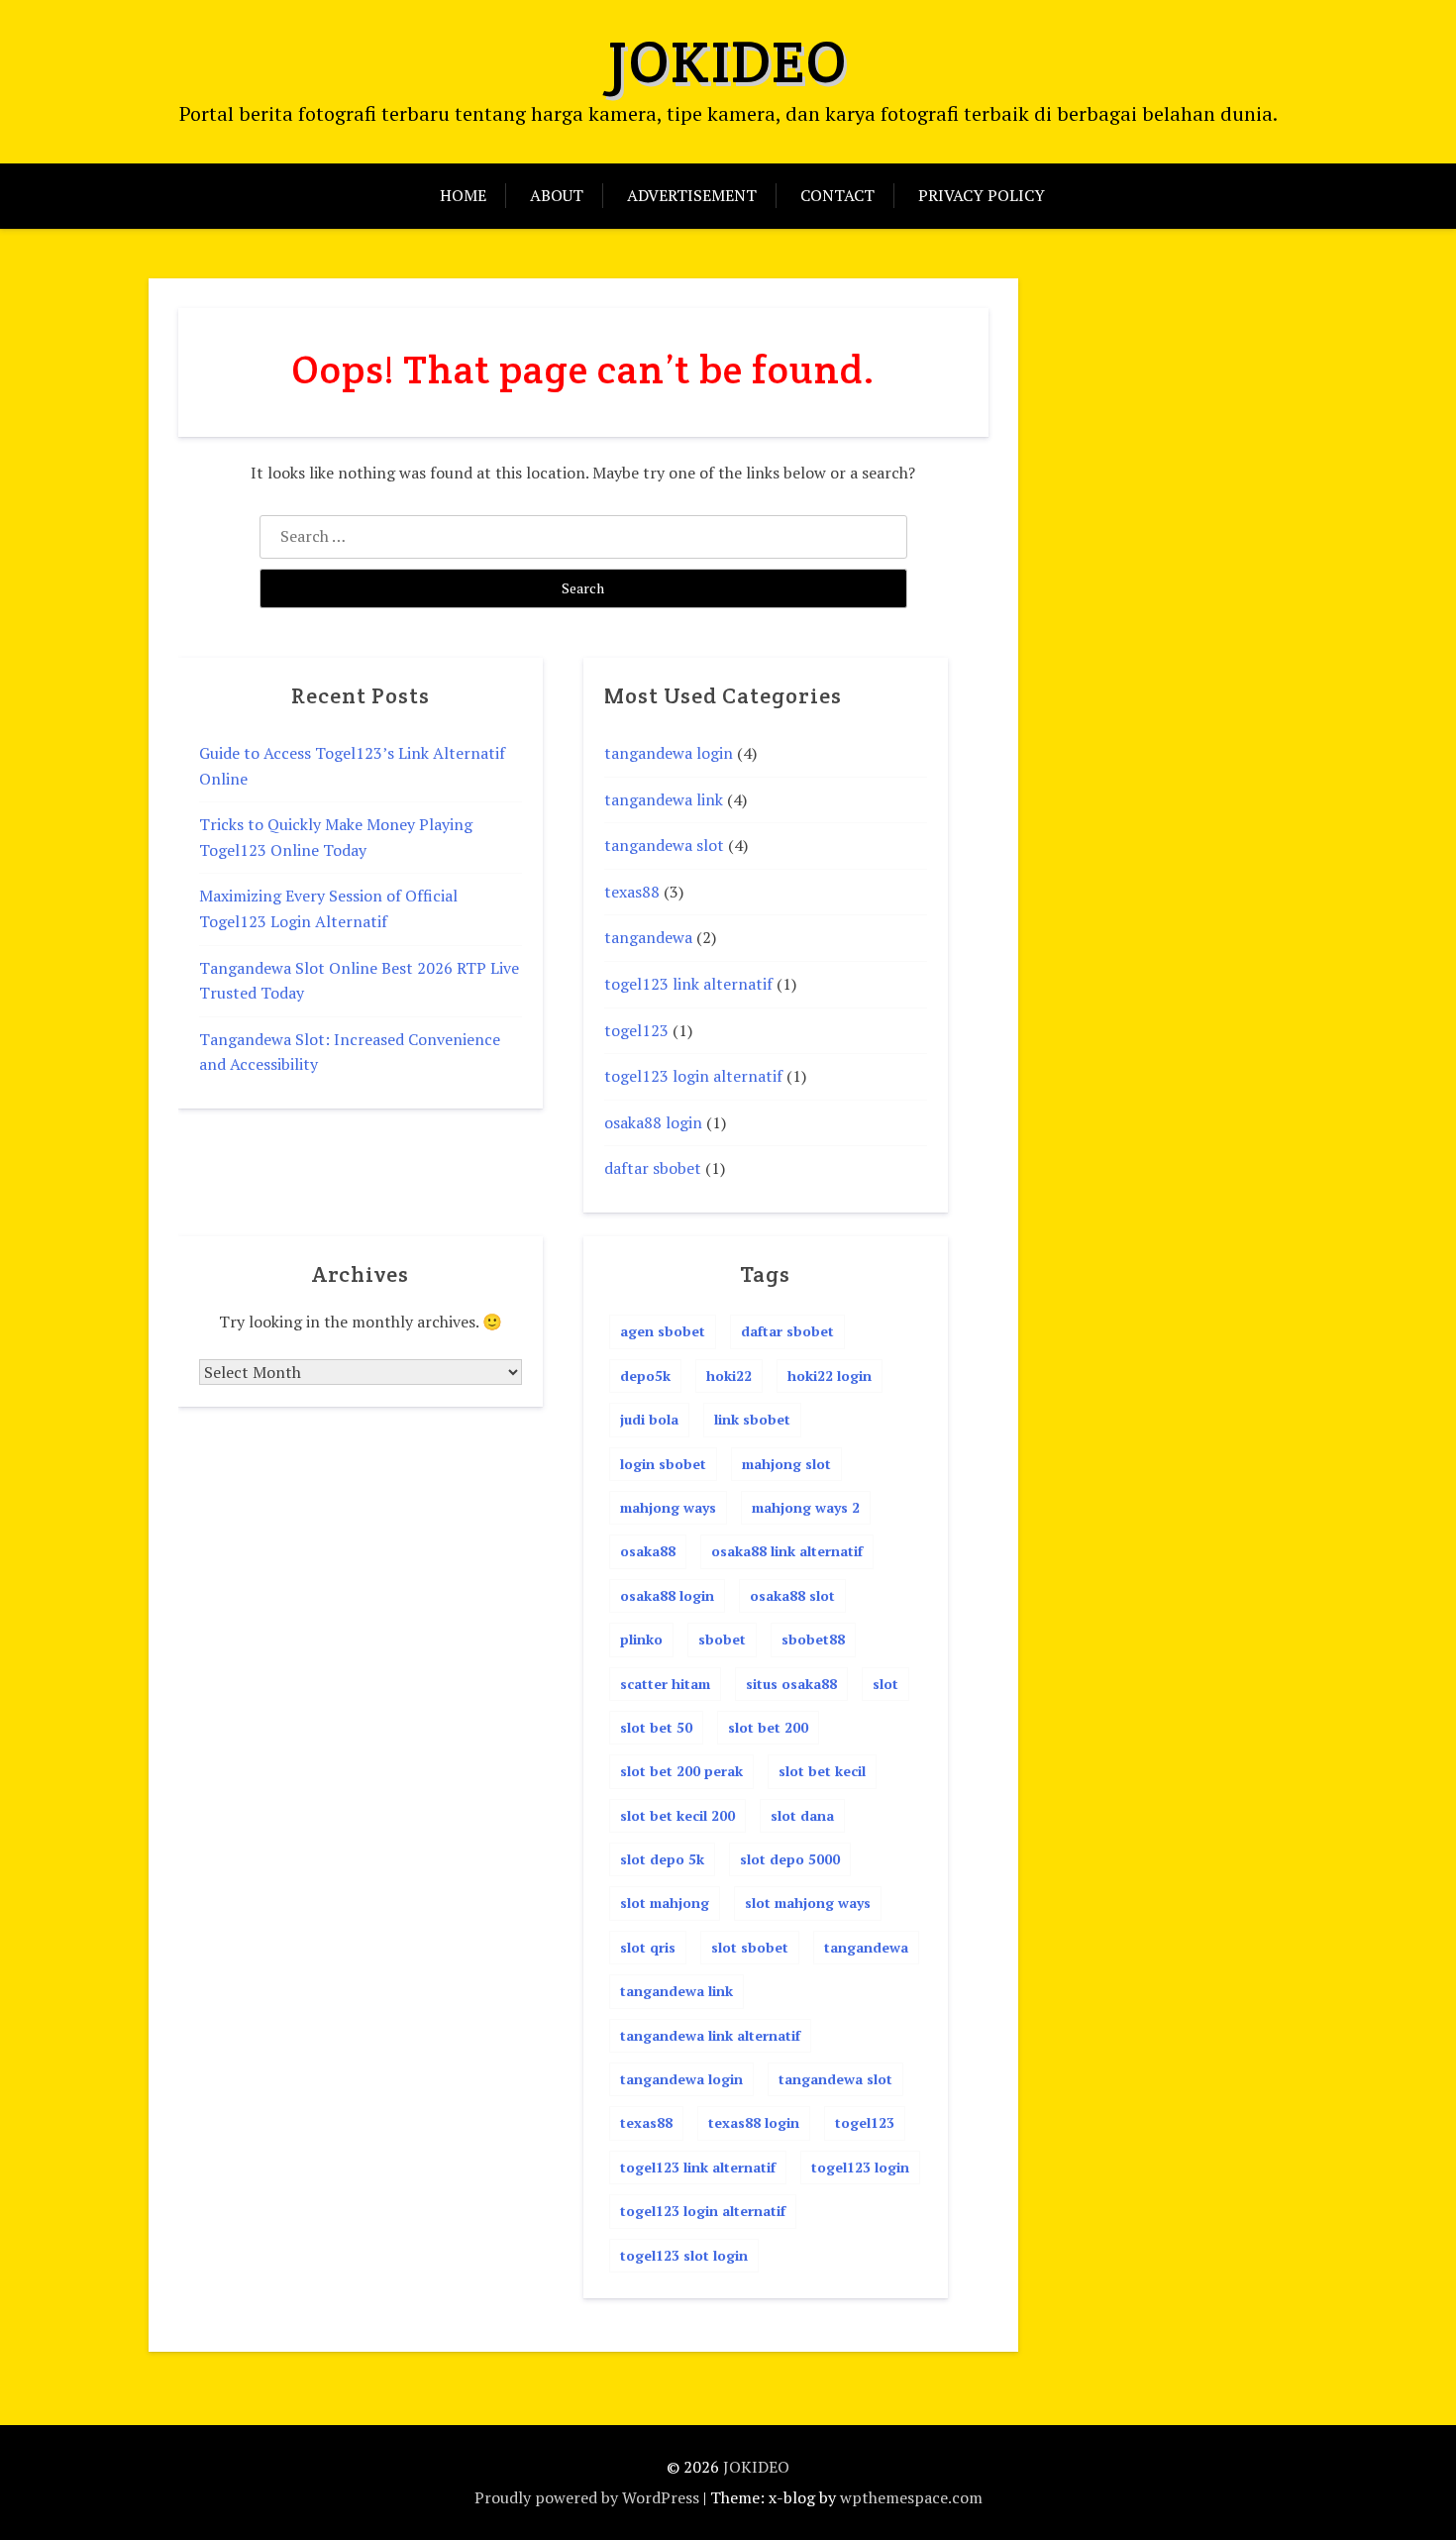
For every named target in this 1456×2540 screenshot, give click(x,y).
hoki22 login (830, 1376)
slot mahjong (665, 1903)
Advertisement (692, 195)
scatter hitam (665, 1684)
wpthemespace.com (911, 2497)
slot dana (802, 1815)
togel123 (636, 1030)
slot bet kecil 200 (677, 1815)
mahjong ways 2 (806, 1507)
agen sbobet (663, 1331)
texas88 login (754, 2122)
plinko (641, 1639)
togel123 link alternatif (688, 984)
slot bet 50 (656, 1727)
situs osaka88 (791, 1684)
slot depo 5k (662, 1859)
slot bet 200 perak (681, 1771)
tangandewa (648, 937)
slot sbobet (750, 1947)
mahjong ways (668, 1507)
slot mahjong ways (808, 1903)
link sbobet (752, 1419)
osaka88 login (653, 1122)
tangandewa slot (664, 845)
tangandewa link (664, 799)
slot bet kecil (822, 1771)
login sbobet (663, 1464)
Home (463, 195)
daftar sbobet (653, 1168)
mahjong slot (786, 1464)
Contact (837, 195)
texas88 (632, 892)
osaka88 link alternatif (787, 1551)
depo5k (645, 1376)
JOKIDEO (728, 61)
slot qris (648, 1947)
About (557, 195)
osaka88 (648, 1551)
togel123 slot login (684, 2255)
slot (885, 1684)
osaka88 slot (792, 1595)
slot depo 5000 (790, 1859)
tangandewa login (669, 753)
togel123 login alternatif (693, 1076)
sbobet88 (813, 1639)
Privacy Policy (982, 195)
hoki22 (729, 1376)
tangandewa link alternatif (710, 2035)
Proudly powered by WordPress (587, 2497)
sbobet (722, 1639)
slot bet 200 (768, 1727)
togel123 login (860, 2167)
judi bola (649, 1419)
